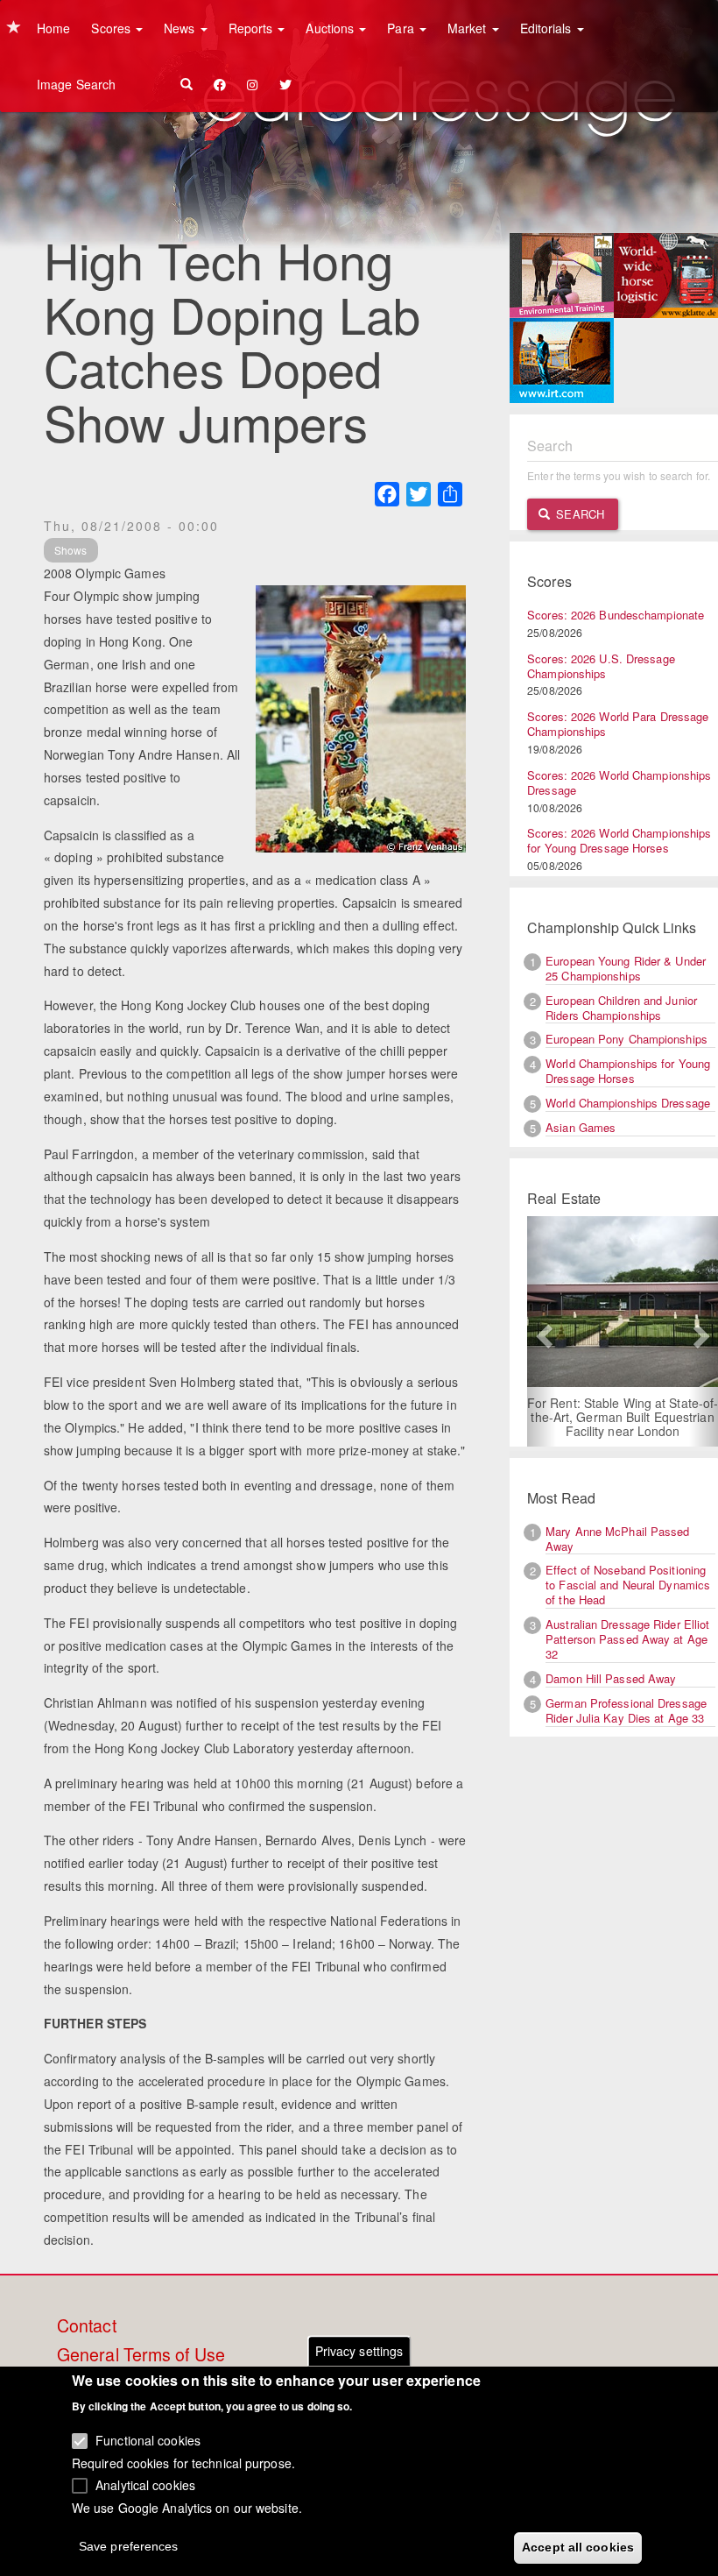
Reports (253, 28)
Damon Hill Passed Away (611, 1678)
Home (53, 28)
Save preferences (129, 2546)
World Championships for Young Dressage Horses (628, 1071)
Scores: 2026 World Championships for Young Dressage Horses (619, 840)
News (181, 28)
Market (469, 28)
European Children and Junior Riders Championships (621, 1008)
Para (402, 28)
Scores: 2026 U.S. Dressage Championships (601, 666)
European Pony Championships (626, 1039)
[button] (542, 1331)
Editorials (548, 28)
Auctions (331, 28)
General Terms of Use (141, 2355)
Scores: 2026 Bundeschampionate (616, 615)
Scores (113, 28)
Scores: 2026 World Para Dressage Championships (618, 724)
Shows (71, 550)
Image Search (76, 84)
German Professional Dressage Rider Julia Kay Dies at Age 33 (626, 1710)
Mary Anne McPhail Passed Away (617, 1539)
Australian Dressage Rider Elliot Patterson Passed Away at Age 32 (627, 1639)
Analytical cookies (145, 2485)
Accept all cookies (578, 2547)
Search (578, 514)
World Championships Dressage (628, 1103)
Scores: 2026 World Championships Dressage (619, 782)
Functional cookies (148, 2440)
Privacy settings (359, 2351)
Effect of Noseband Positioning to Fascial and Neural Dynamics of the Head (628, 1585)
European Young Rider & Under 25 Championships (626, 968)
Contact (87, 2326)
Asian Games (581, 1127)
